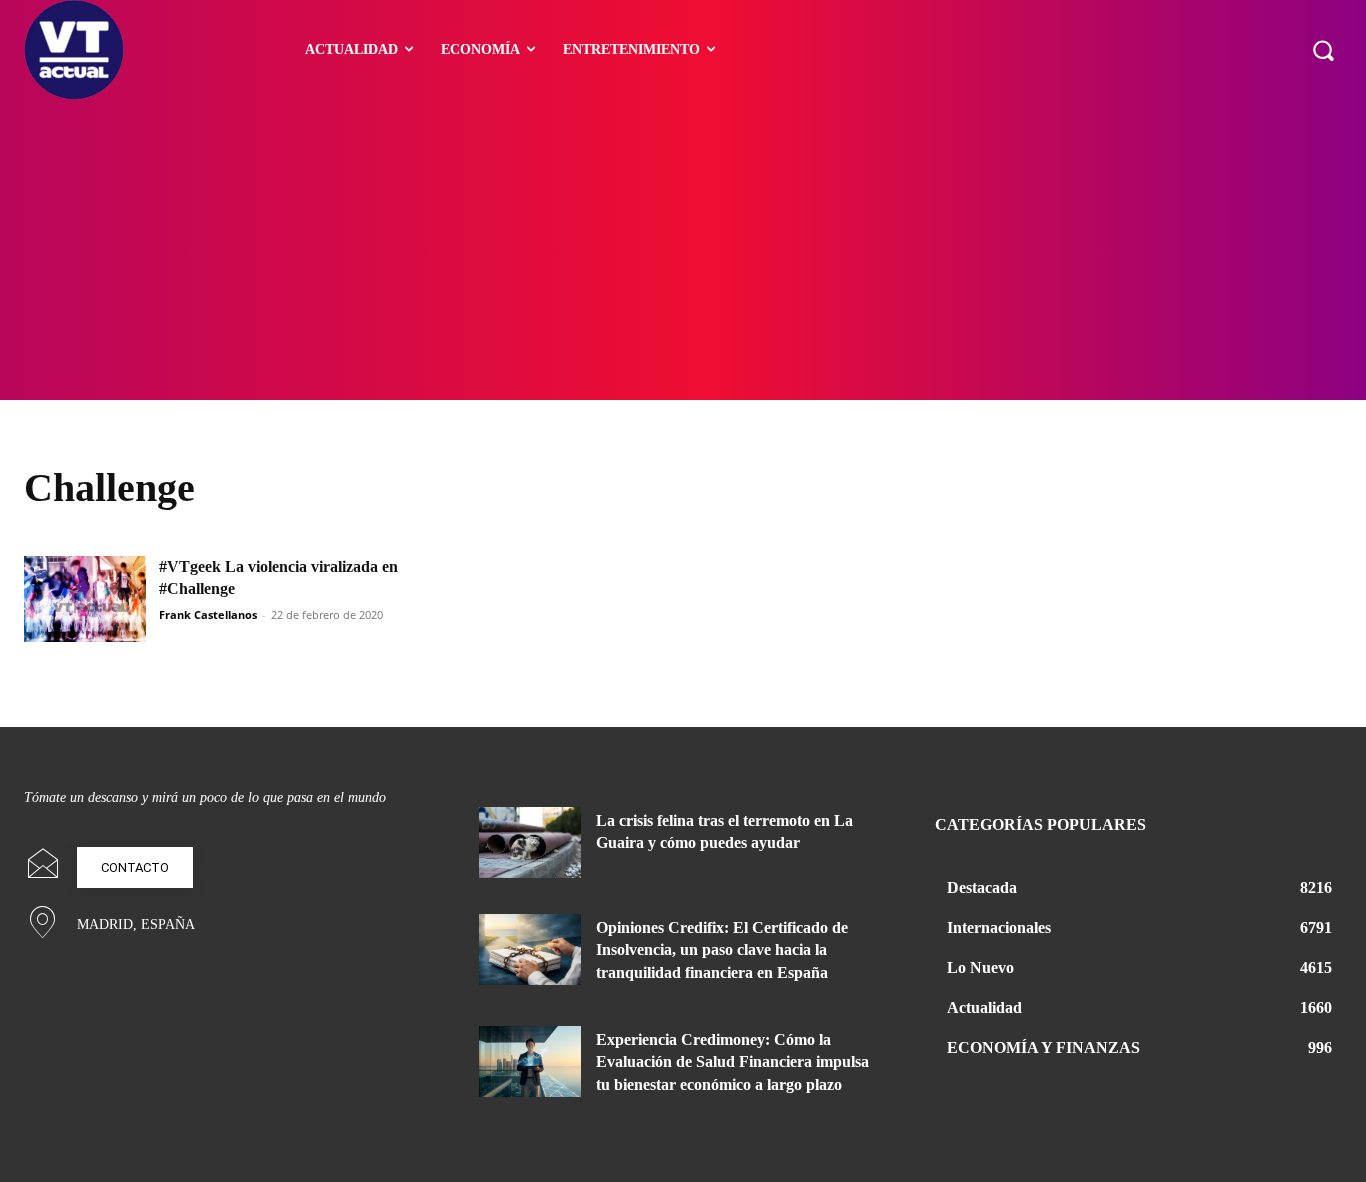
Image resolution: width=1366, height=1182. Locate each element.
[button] (1323, 50)
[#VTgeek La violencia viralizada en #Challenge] (85, 599)
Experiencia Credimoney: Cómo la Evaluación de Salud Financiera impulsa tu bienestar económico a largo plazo (732, 1062)
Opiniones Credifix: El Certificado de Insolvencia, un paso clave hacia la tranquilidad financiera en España (722, 950)
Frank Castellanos (208, 614)
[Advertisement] (683, 250)
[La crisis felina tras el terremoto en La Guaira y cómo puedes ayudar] (530, 842)
